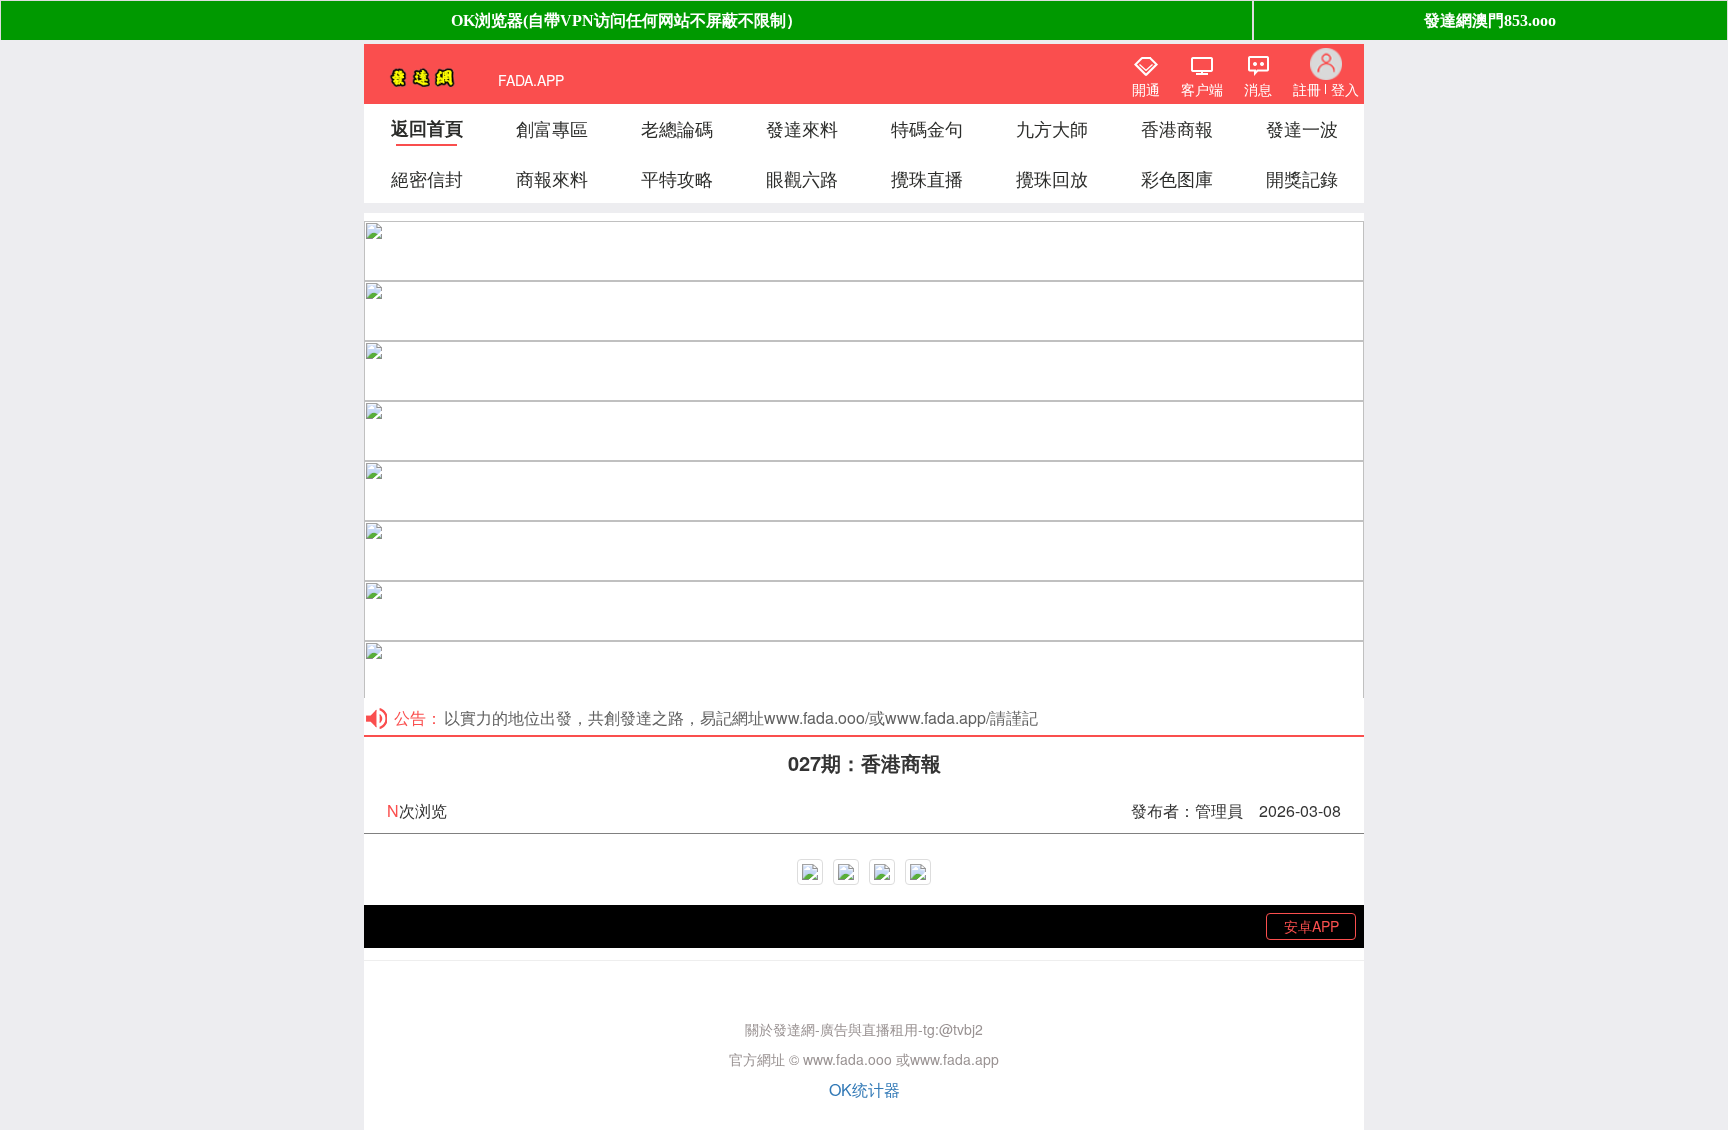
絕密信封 (427, 178)
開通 (1146, 89)
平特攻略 (677, 178)
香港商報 (1177, 128)
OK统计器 (864, 1089)
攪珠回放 (1052, 178)
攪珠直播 (927, 178)
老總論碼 (677, 128)
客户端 (1202, 89)
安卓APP (1311, 926)
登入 (1345, 89)
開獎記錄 (1302, 178)
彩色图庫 (1177, 178)
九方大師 (1052, 128)
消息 (1258, 89)
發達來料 (802, 128)
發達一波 (1302, 128)
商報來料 (552, 178)
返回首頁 (427, 128)
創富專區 (552, 128)
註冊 (1307, 89)
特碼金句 (927, 128)
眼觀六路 (802, 178)
